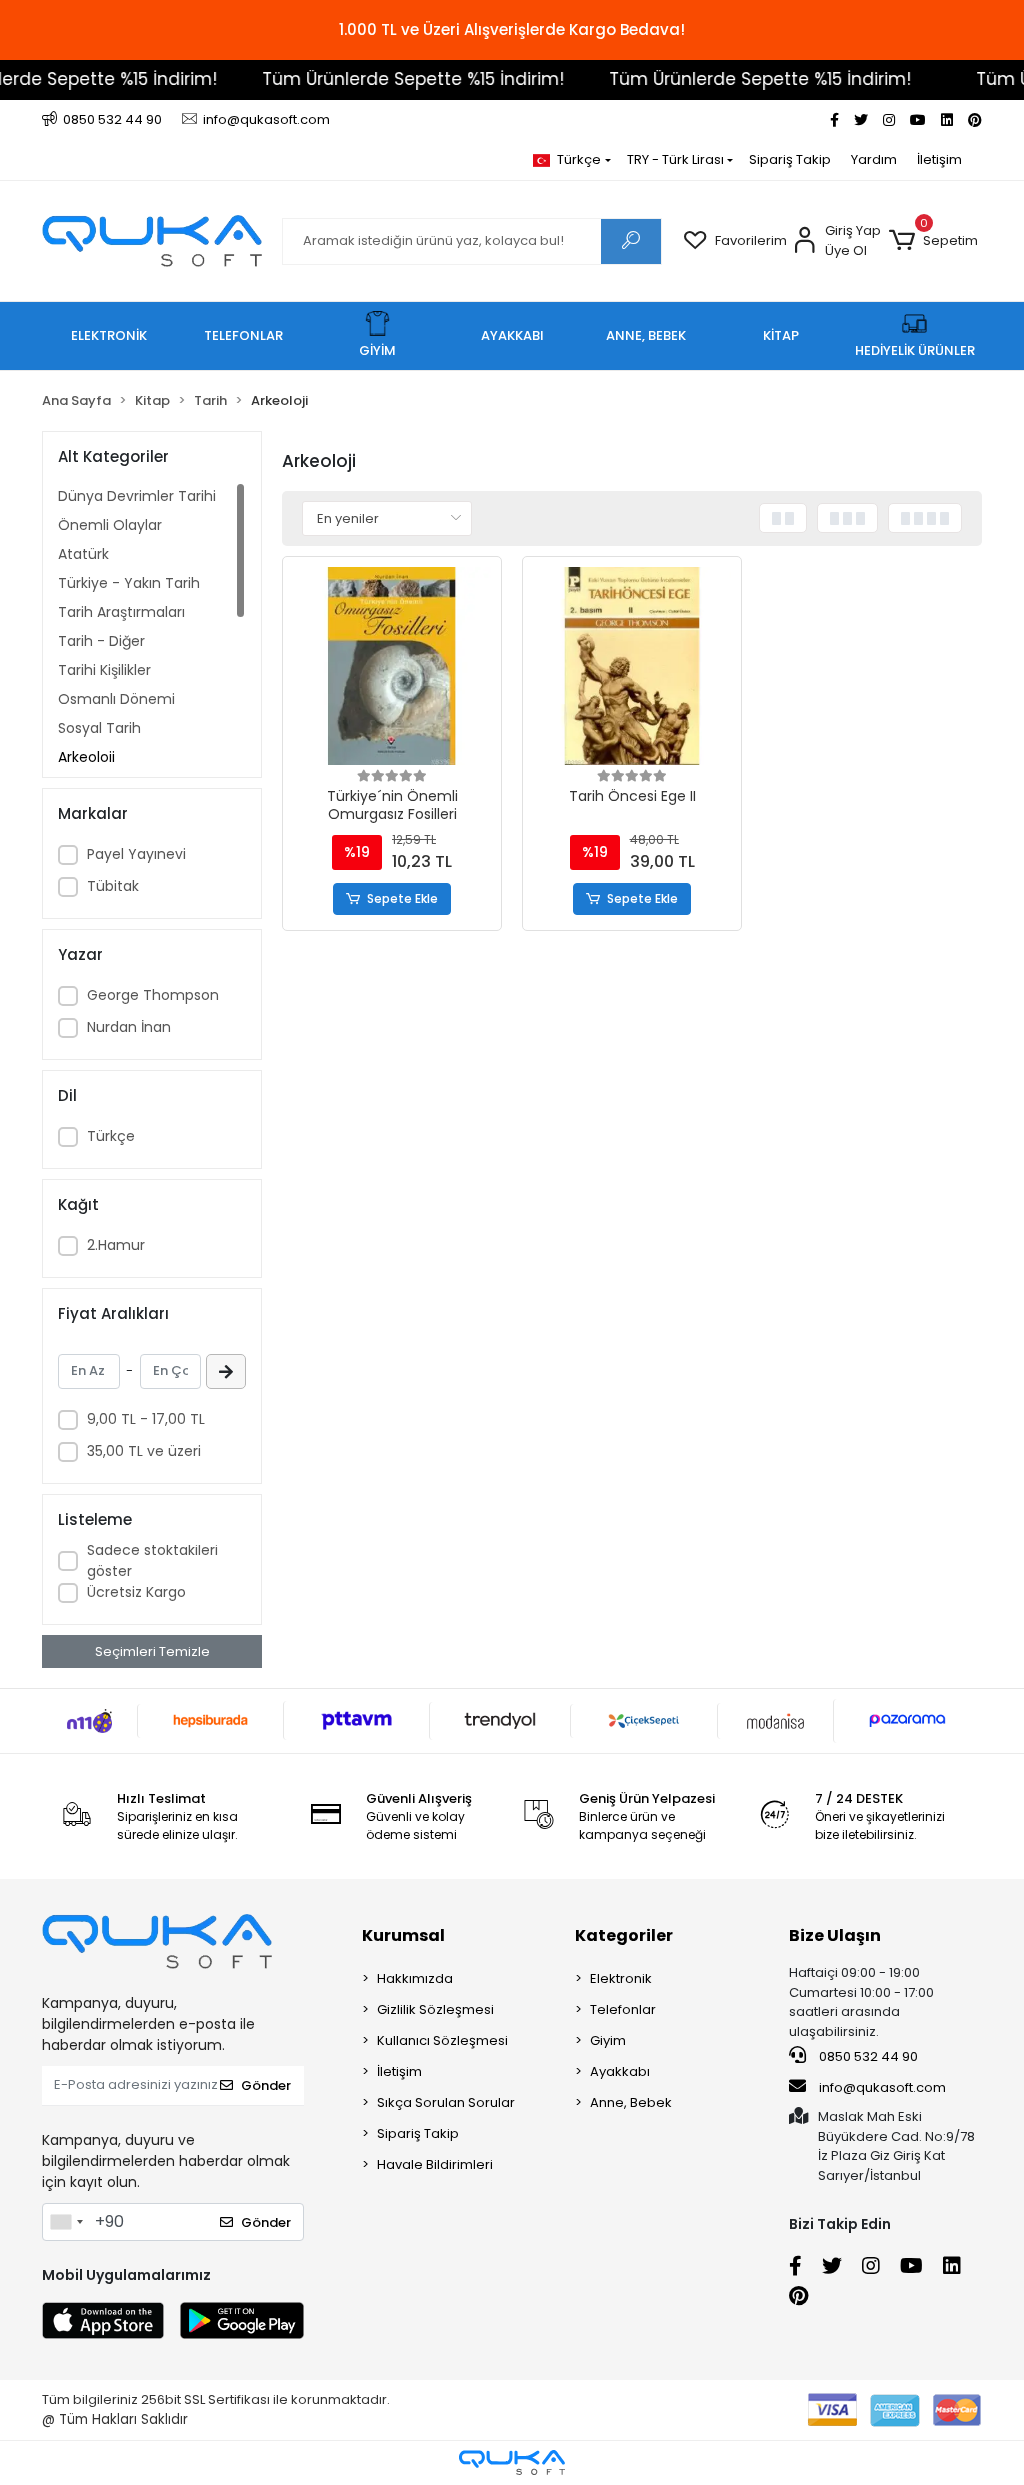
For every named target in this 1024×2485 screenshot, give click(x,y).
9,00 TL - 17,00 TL (146, 1419)
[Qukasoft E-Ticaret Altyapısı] (512, 2462)
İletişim (939, 159)
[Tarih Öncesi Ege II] (632, 666)
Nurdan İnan (129, 1027)
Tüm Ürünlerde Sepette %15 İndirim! (386, 79)
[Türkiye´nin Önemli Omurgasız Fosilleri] (392, 666)
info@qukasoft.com (881, 2087)
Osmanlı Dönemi (116, 699)
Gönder (266, 2085)
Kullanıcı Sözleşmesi (442, 2040)
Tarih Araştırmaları (121, 612)
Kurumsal (403, 1935)
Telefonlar (623, 2009)
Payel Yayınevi (136, 854)
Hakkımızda (415, 1978)
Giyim (608, 2040)
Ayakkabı (620, 2071)
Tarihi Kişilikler (104, 670)
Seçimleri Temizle (152, 1651)
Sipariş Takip (790, 159)
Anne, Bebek (631, 2102)
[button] (933, 241)
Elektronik (621, 1978)
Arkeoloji (86, 757)
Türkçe (111, 1136)
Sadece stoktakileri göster (152, 1560)
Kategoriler (624, 1935)
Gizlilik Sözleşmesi (435, 2009)
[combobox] (66, 2222)
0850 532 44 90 (867, 2056)
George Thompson (153, 995)
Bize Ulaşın (835, 1935)
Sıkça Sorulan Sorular (446, 2102)
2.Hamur (116, 1245)
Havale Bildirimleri (435, 2164)
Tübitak (113, 886)
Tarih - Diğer (101, 641)
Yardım (874, 159)
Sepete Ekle (402, 898)
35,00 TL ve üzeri (144, 1451)
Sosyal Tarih (99, 728)
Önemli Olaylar (110, 525)
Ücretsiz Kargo (136, 1592)
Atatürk (83, 554)
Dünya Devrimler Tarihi (137, 496)
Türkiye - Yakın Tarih (129, 583)
